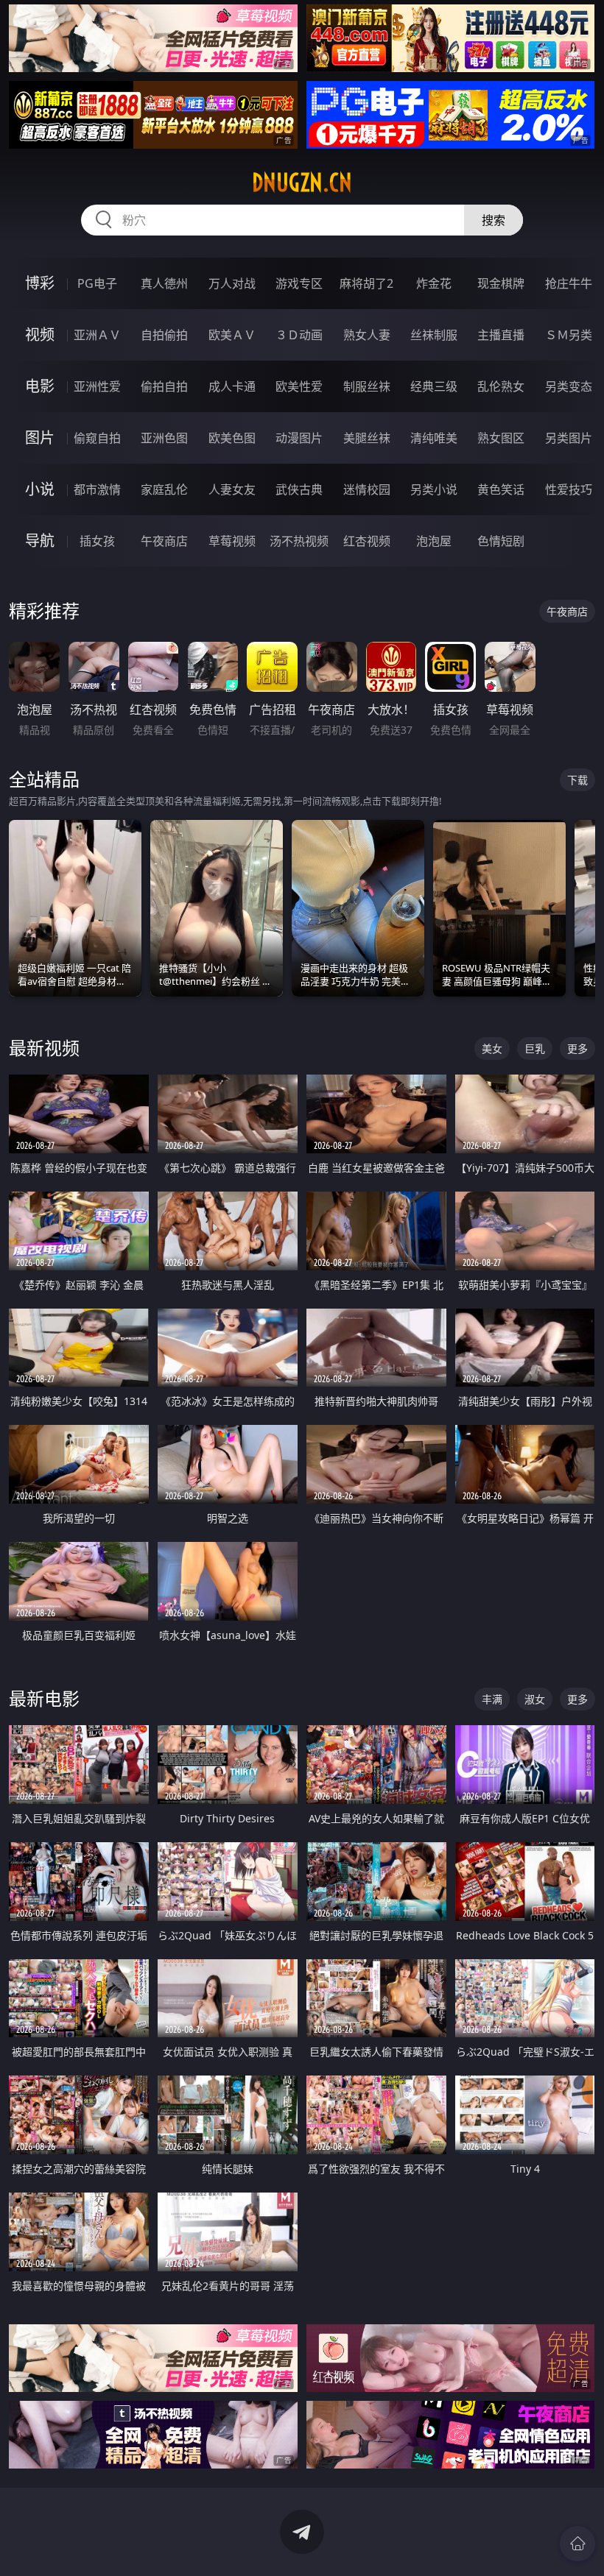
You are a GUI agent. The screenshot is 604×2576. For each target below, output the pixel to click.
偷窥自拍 (97, 438)
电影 (40, 386)
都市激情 (97, 489)
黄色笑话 (501, 489)
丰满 (492, 1699)
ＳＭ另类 (569, 335)
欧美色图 (232, 438)
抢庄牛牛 (569, 283)
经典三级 (434, 386)
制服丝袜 (367, 386)
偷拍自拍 (164, 386)
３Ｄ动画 (299, 335)
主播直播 (501, 335)
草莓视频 (232, 541)
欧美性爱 (299, 386)
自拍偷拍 (164, 335)
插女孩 (97, 541)
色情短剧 (501, 541)
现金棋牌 (501, 283)
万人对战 (232, 283)
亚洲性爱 (97, 386)
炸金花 (434, 283)
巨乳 (535, 1048)
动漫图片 (299, 438)
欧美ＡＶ (232, 335)
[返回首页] (577, 2544)
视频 (40, 335)
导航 (40, 541)
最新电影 (44, 1698)
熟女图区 (501, 438)
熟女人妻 (367, 335)
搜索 (494, 220)
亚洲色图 (164, 438)
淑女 (535, 1699)
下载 (577, 780)
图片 (40, 438)
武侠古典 (299, 489)
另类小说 (434, 489)
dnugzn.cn (302, 183)
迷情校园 (367, 489)
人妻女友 (232, 489)
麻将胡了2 (366, 283)
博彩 (40, 283)
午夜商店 (164, 541)
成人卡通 (232, 386)
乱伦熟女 (501, 386)
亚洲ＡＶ (97, 335)
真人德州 (164, 283)
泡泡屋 (434, 541)
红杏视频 (367, 541)
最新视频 (44, 1048)
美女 (492, 1048)
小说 (40, 489)
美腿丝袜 (367, 438)
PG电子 (97, 283)
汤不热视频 (299, 541)
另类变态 (569, 386)
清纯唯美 (434, 438)
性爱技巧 (569, 489)
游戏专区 (299, 283)
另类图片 (569, 438)
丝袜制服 (434, 335)
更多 (577, 1048)
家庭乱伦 (164, 489)
